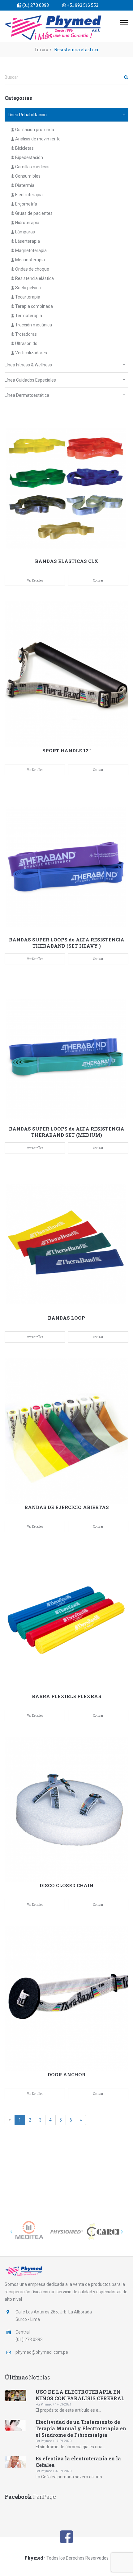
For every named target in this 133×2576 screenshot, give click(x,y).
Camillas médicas (32, 167)
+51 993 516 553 (82, 5)
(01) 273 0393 (35, 5)
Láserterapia (27, 241)
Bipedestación (29, 157)
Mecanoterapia (30, 260)
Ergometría (26, 204)
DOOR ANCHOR (66, 2074)
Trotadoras (26, 334)
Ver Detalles (35, 580)
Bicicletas (24, 148)
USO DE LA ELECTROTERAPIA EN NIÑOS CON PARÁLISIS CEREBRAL (80, 2395)
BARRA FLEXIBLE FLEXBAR (67, 1696)
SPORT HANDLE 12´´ (67, 750)
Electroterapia (28, 195)
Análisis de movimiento (37, 139)
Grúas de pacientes (33, 213)
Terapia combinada (34, 306)
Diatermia (24, 185)
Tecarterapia (27, 297)
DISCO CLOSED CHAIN (66, 1885)
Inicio (42, 49)
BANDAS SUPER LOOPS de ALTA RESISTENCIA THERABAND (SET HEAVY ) (67, 943)
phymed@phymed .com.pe (42, 2352)
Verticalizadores (31, 353)
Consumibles (27, 176)
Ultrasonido (26, 343)
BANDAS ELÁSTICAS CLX (67, 561)
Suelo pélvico (28, 288)
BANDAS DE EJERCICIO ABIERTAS (67, 1507)
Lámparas (25, 232)
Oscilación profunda (34, 130)
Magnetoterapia (30, 250)
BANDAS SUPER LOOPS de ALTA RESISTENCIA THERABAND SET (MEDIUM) (67, 1132)
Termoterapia (28, 316)
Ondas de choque (32, 269)
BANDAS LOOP (66, 1318)
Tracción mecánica (33, 325)
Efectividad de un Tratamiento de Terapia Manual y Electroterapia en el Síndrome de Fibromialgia (81, 2428)
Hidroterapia (27, 223)
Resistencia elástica (34, 278)
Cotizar (98, 580)
